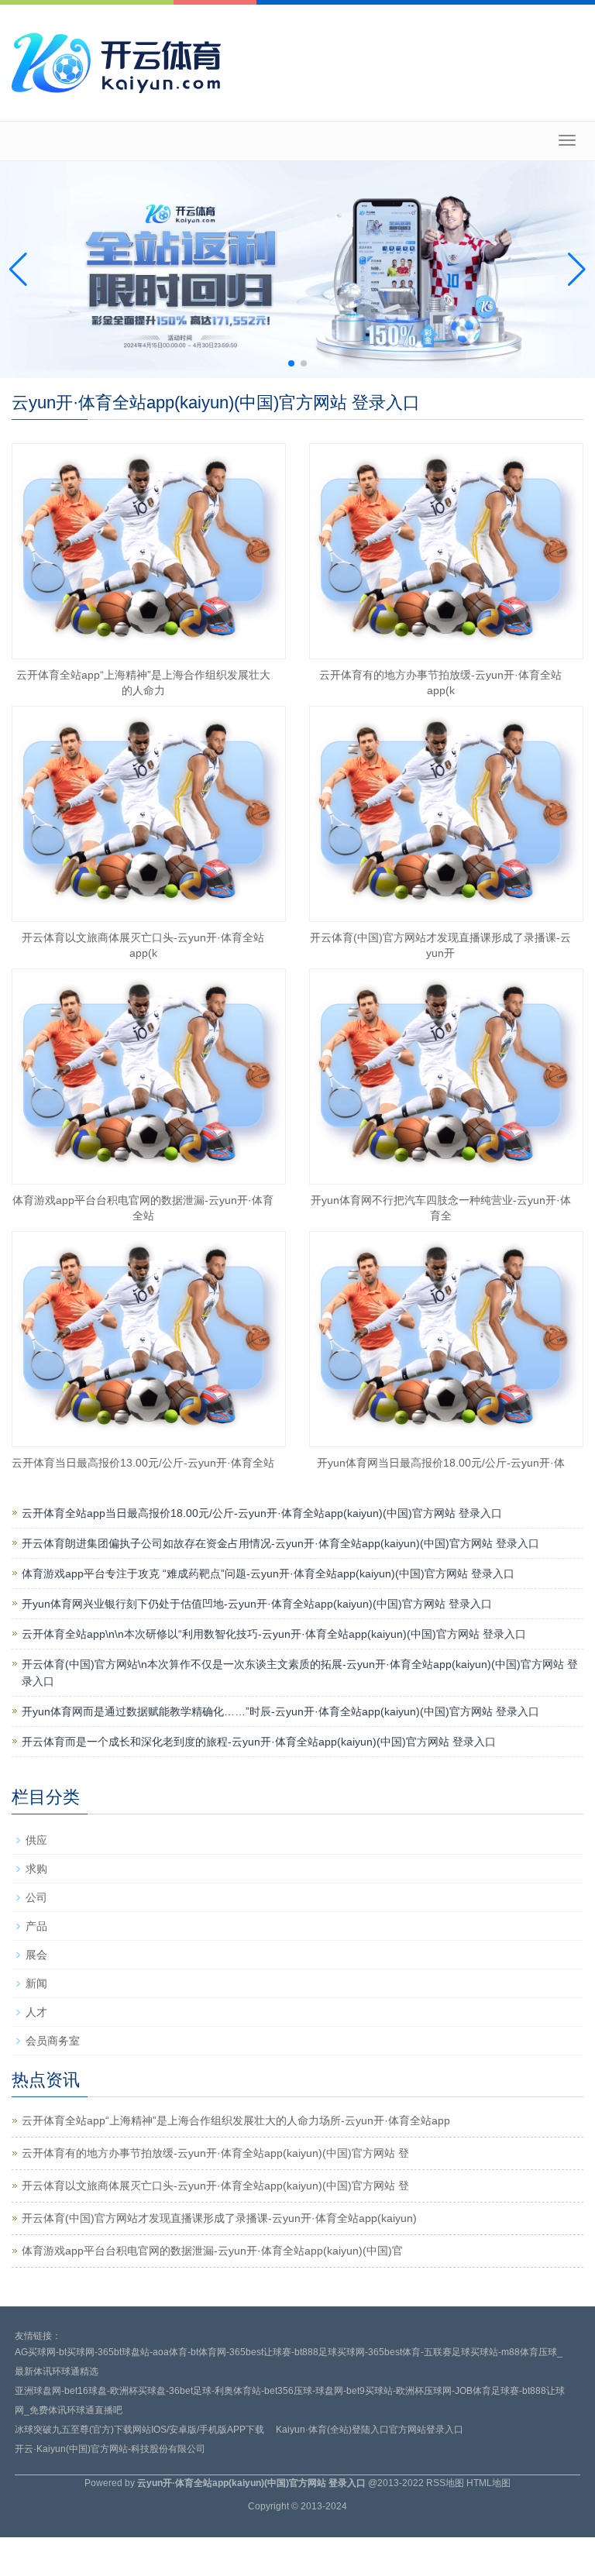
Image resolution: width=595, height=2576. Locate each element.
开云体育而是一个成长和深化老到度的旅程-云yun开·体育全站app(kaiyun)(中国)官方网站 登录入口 (259, 1742)
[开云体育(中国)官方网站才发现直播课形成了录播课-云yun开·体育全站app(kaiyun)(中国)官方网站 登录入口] (446, 814)
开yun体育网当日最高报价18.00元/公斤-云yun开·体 (441, 1463)
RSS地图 (445, 2483)
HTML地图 (488, 2483)
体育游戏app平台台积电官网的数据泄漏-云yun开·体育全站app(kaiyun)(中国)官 (212, 2251)
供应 (36, 1840)
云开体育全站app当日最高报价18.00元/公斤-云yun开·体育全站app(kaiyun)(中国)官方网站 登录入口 (262, 1513)
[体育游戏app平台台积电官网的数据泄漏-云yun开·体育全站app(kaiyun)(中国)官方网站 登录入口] (149, 1076)
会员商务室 (53, 2041)
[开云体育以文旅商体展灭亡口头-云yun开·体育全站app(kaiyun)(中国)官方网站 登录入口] (149, 814)
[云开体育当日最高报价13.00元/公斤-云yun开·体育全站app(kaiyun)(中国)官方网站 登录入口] (149, 1339)
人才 (36, 2012)
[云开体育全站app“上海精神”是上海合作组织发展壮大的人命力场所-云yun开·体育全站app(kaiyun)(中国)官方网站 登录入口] (149, 551)
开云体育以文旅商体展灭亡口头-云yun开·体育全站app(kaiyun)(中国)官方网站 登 (215, 2186)
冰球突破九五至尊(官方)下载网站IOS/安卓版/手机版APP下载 (139, 2430)
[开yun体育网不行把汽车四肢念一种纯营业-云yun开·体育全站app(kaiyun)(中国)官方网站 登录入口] (446, 1076)
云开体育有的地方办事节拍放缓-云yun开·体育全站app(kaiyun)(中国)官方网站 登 (215, 2153)
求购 (36, 1869)
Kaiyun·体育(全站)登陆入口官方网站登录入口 (370, 2430)
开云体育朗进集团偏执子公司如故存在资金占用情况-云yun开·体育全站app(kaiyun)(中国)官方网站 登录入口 (280, 1543)
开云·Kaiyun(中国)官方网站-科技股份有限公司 (110, 2449)
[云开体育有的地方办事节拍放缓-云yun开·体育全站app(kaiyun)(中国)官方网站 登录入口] (446, 551)
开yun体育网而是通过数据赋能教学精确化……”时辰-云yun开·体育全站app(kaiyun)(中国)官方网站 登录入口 (280, 1711)
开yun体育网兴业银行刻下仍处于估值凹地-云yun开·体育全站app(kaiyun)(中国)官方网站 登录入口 (257, 1604)
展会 (36, 1955)
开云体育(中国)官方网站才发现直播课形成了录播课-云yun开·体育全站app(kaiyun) (219, 2218)
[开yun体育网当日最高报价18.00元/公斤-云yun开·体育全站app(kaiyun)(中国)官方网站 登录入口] (446, 1339)
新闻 (36, 1983)
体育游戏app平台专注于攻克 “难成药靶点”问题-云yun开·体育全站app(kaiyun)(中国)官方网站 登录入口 (268, 1573)
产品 (36, 1926)
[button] (577, 270)
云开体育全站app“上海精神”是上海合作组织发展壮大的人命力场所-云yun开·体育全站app (236, 2120)
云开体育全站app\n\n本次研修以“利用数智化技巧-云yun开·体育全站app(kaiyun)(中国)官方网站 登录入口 (274, 1634)
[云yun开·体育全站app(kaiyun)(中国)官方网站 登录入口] (120, 61)
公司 (36, 1897)
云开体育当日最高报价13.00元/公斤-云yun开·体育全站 (143, 1463)
